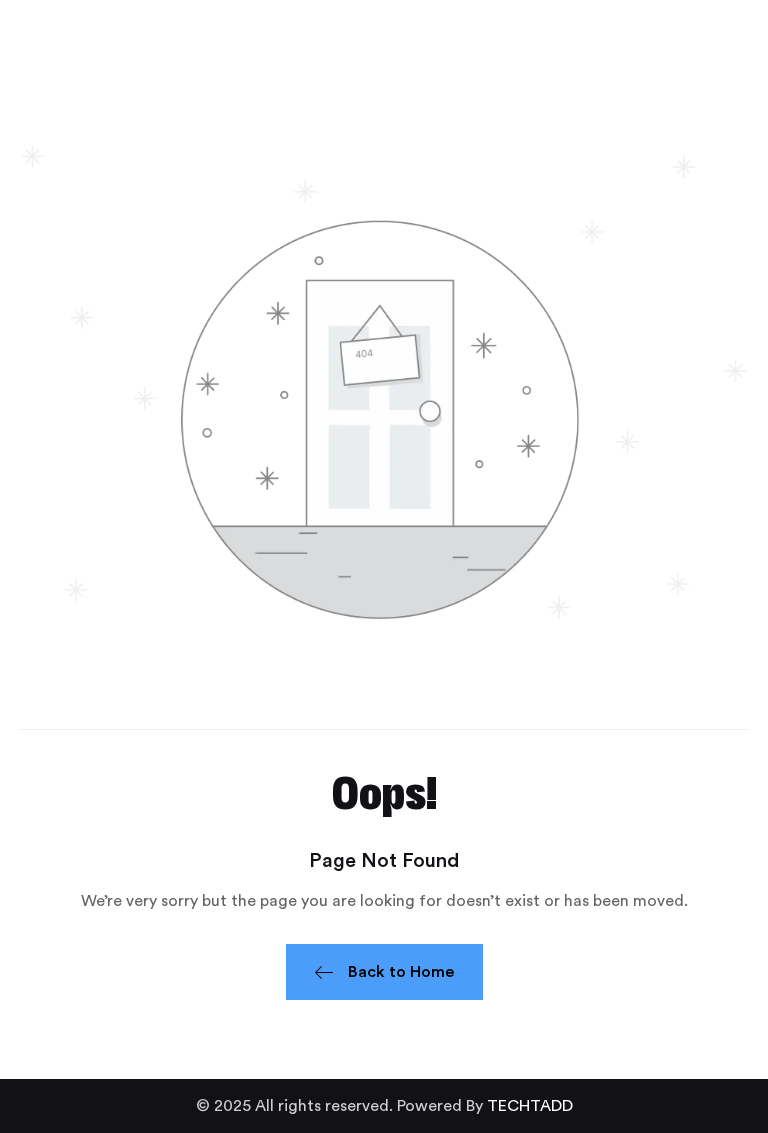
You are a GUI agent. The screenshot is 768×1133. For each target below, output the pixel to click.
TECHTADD (530, 1106)
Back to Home (401, 972)
